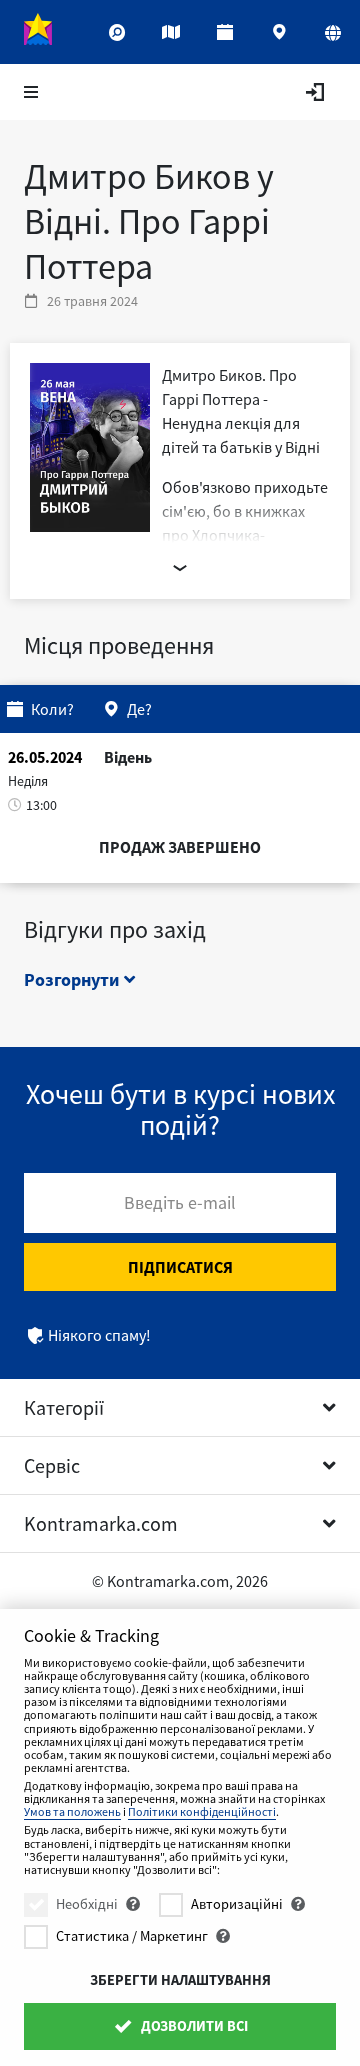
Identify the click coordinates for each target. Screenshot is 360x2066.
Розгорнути (74, 979)
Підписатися (180, 1267)
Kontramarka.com (101, 1523)
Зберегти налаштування (180, 1980)
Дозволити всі (193, 2026)
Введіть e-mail (180, 1202)
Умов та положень (72, 1811)
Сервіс (52, 1465)
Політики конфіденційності (202, 1811)
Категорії (64, 1407)
